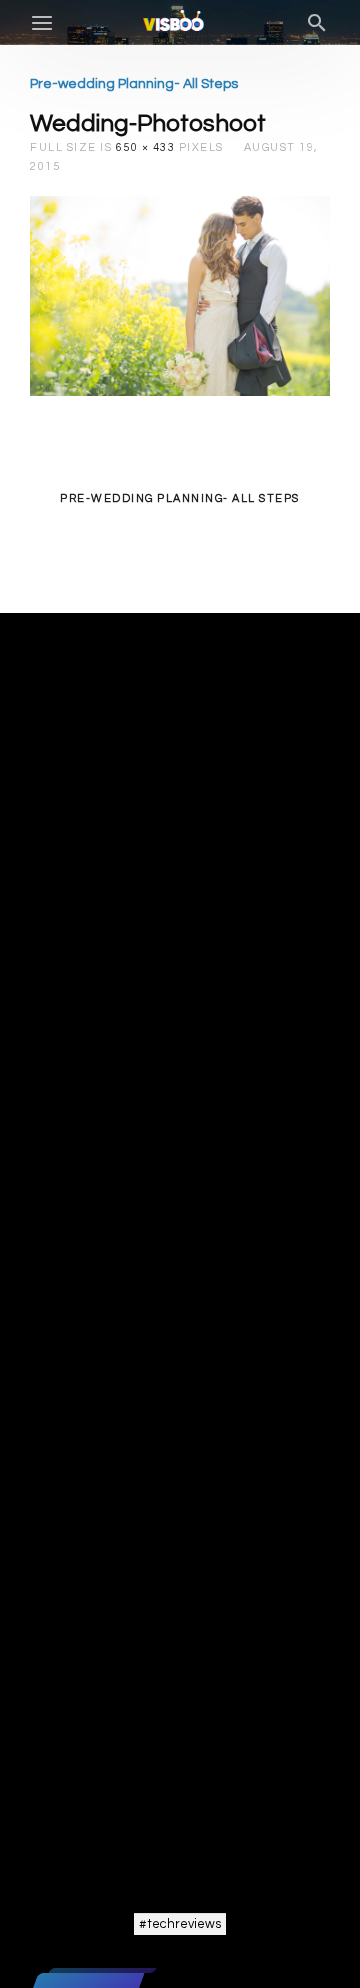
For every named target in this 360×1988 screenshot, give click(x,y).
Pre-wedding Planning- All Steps (134, 84)
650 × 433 (146, 147)
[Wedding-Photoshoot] (180, 295)
